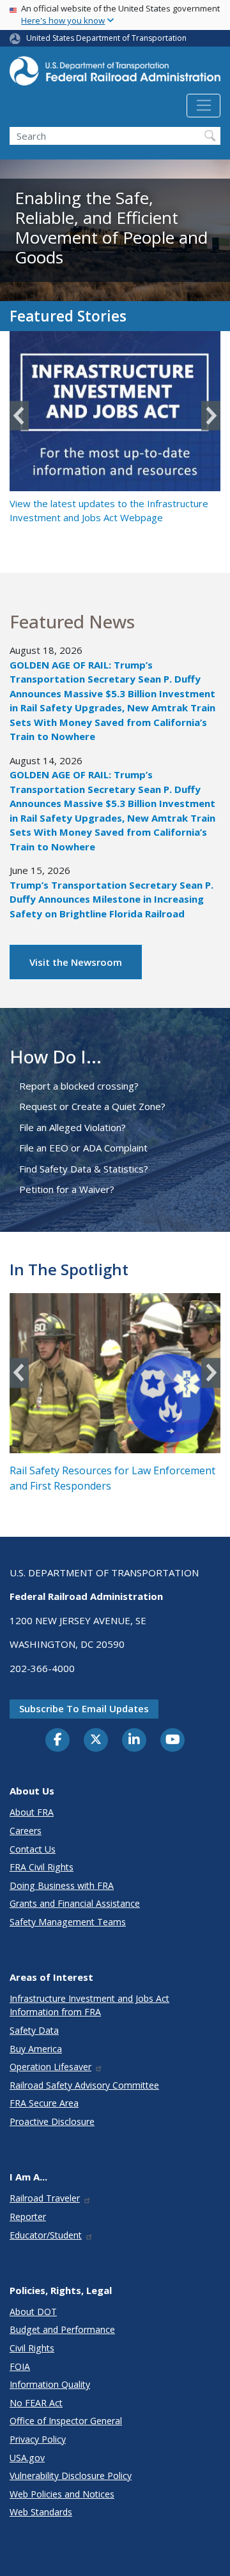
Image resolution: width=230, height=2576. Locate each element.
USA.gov (27, 2458)
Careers (26, 1831)
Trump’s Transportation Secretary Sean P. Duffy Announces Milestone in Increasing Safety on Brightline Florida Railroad (111, 899)
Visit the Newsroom (76, 962)
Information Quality (50, 2384)
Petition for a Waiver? (67, 1189)
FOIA (20, 2366)
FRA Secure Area (44, 2103)
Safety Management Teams (68, 1922)
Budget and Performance (62, 2329)
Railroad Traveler (45, 2198)
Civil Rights (32, 2348)
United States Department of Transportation (106, 38)
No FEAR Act (36, 2403)
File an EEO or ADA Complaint (83, 1148)
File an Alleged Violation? (73, 1127)
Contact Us (33, 1849)
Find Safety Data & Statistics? (84, 1169)
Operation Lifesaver (50, 2067)
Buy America (36, 2049)
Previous (19, 416)
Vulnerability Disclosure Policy (71, 2476)
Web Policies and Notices (62, 2494)
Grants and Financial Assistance (75, 1903)
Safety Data (34, 2030)
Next (211, 416)
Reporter (28, 2217)
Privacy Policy (38, 2439)
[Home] (115, 75)
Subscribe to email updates (84, 1708)
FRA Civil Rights (42, 1867)
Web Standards (41, 2512)
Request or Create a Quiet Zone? (92, 1106)
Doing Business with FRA (62, 1885)
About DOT (33, 2312)
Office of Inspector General (66, 2421)
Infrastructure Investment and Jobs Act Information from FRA (89, 2005)
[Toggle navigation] (203, 106)
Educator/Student (46, 2235)
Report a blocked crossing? (79, 1086)
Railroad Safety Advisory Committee (84, 2085)
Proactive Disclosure (52, 2121)
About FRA (32, 1812)
